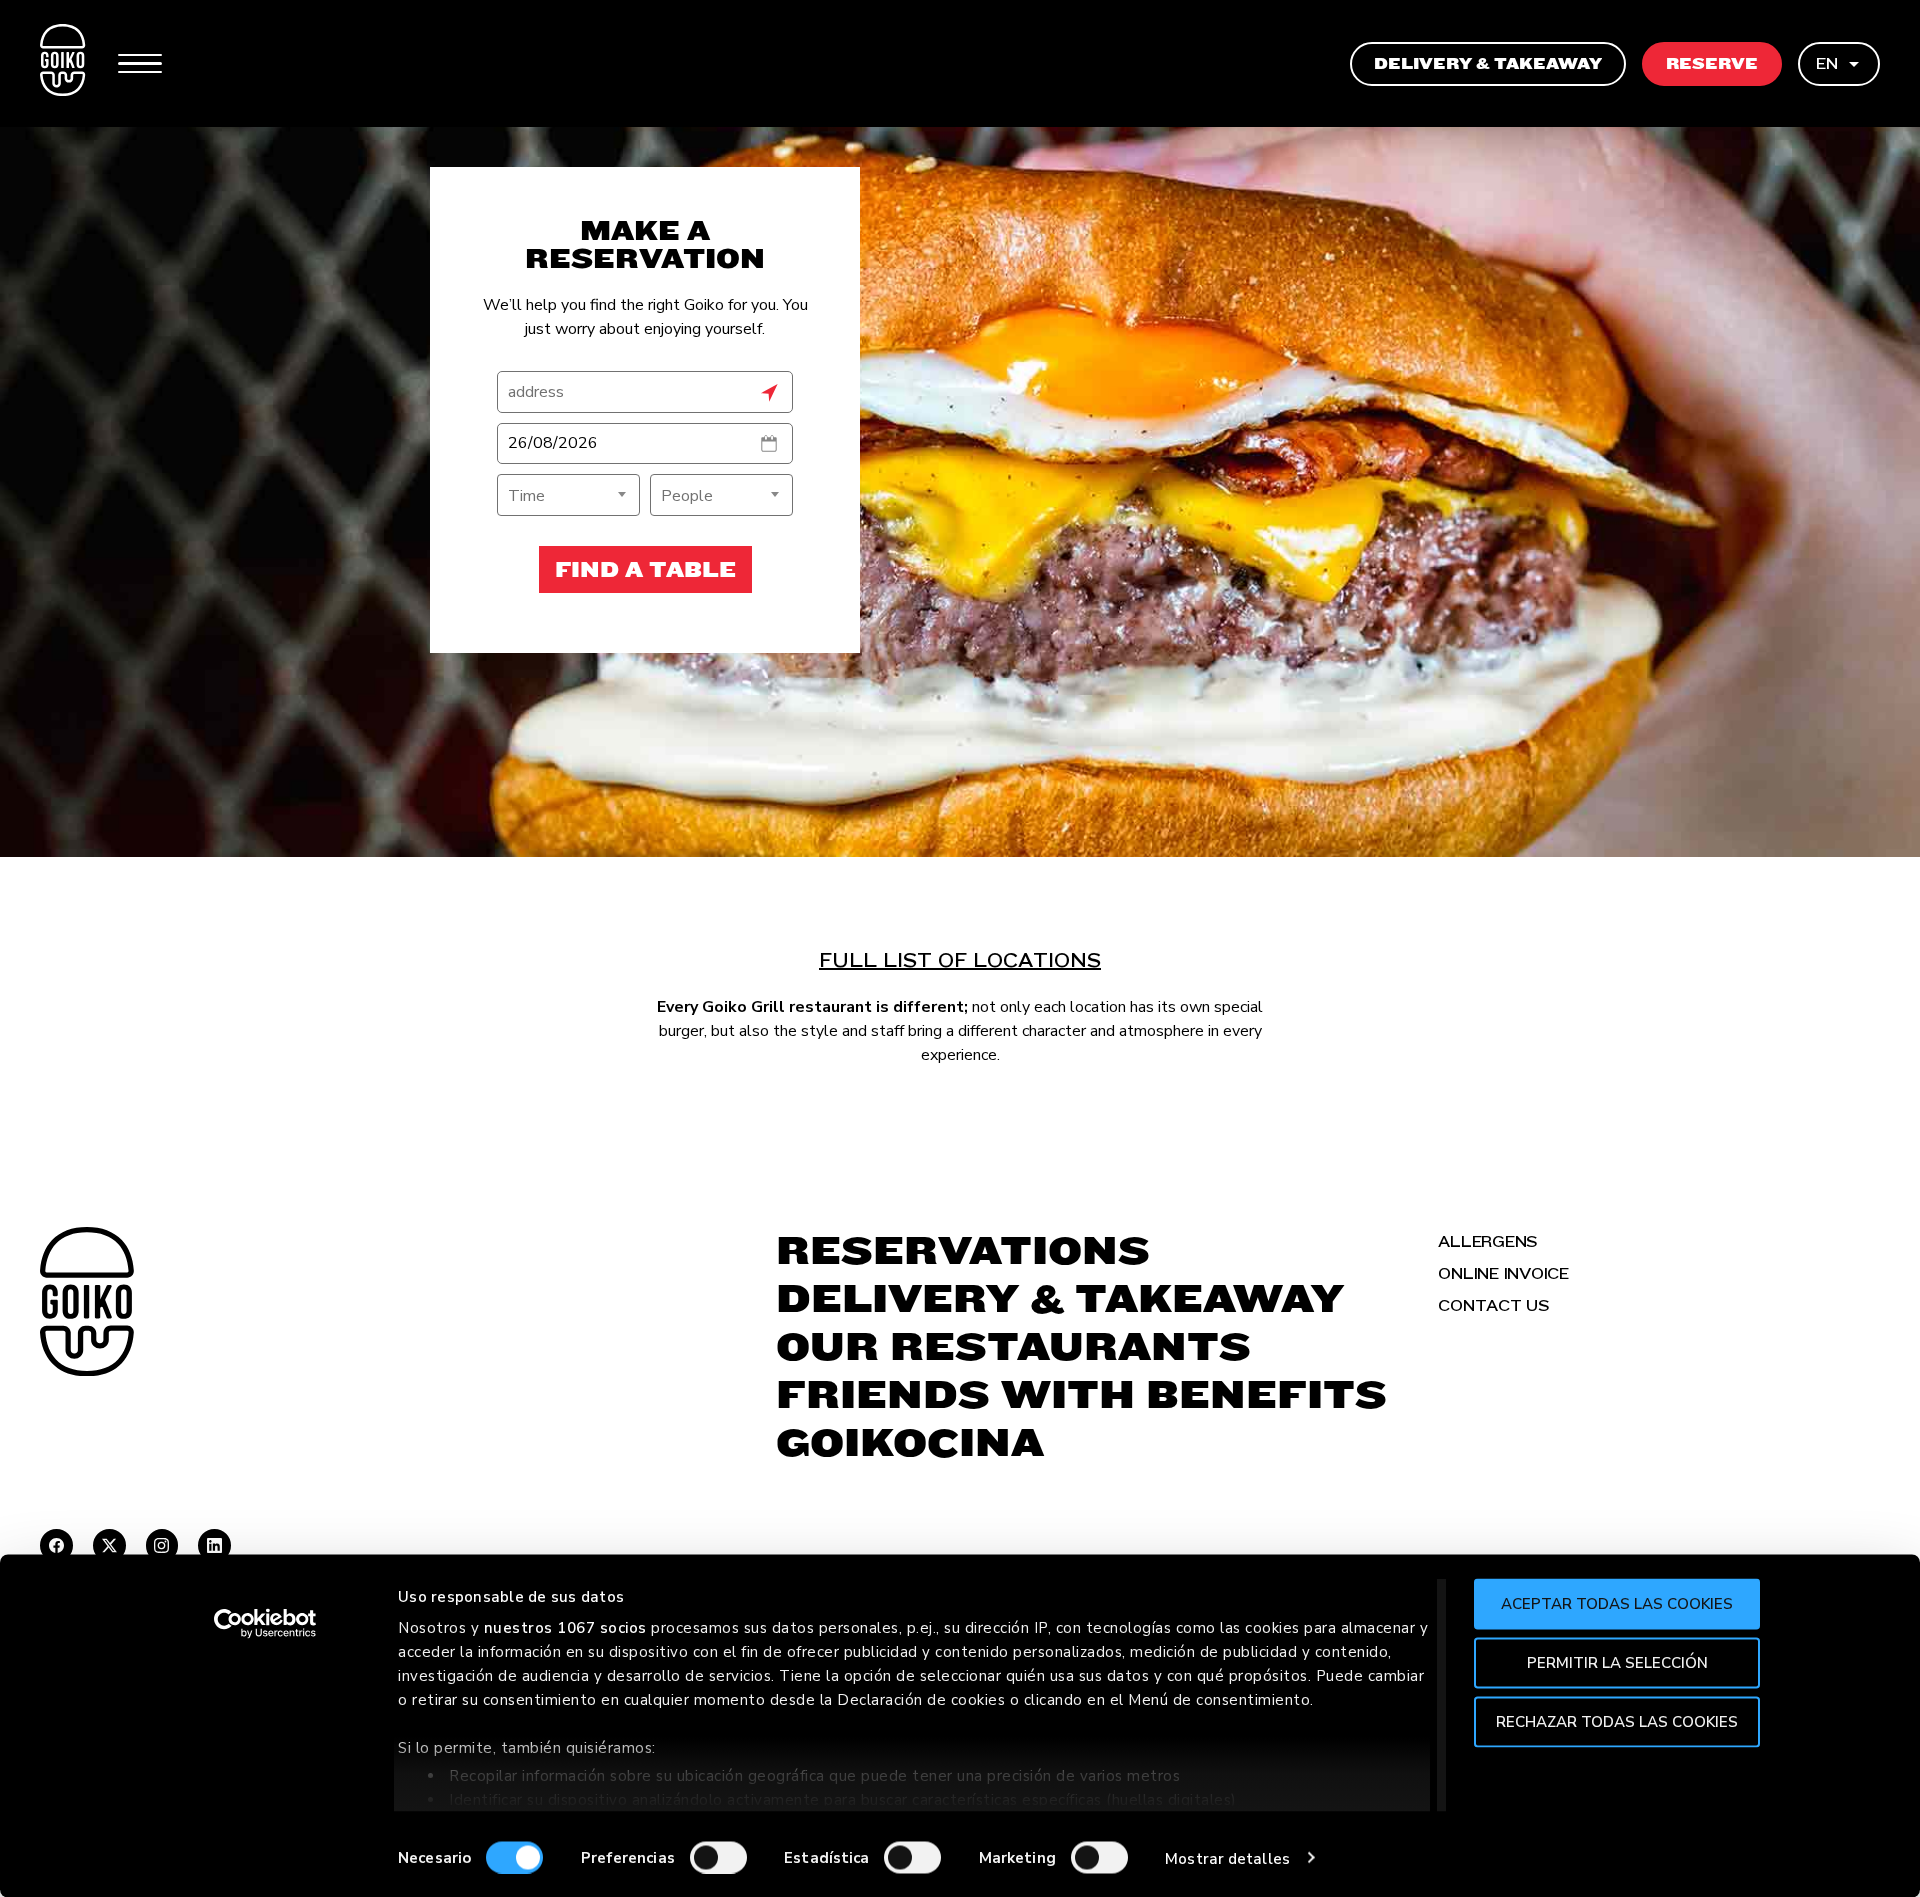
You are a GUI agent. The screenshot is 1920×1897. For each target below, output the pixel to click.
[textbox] (568, 496)
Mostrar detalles (1227, 1858)
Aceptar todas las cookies (1617, 1604)
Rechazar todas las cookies (1617, 1721)
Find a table (645, 569)
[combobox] (568, 495)
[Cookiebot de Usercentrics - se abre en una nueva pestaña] (265, 1624)
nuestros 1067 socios (565, 1628)
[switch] (718, 1857)
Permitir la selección (1617, 1662)
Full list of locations (960, 960)
